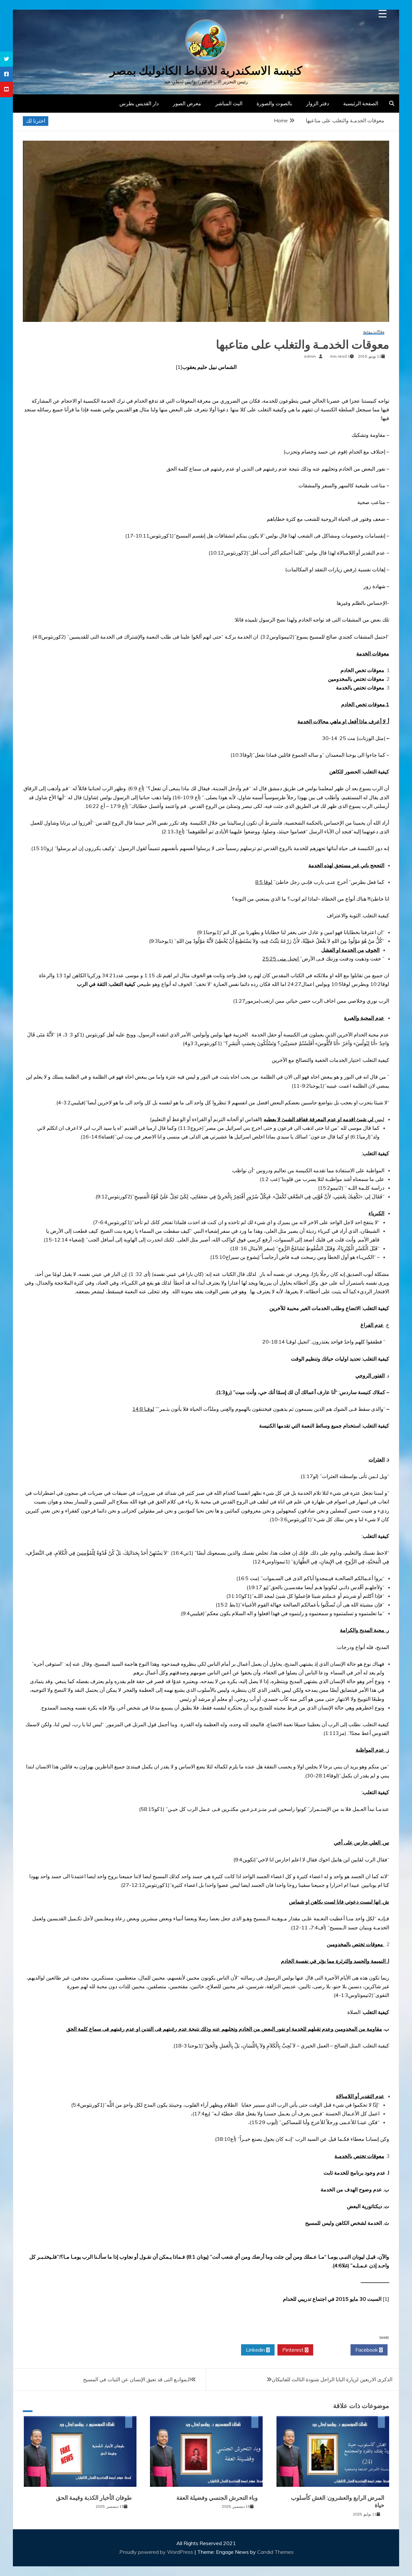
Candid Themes (275, 2552)
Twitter (330, 2350)
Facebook (367, 2350)
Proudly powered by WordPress (157, 2552)
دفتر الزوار (318, 103)
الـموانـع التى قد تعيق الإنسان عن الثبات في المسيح (137, 2379)
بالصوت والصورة (274, 103)
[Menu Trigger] (383, 14)
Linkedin (256, 2350)
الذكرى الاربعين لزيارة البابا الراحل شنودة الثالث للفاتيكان (332, 2379)
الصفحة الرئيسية (361, 103)
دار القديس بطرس (139, 103)
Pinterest (294, 2350)
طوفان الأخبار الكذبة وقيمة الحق (94, 2498)
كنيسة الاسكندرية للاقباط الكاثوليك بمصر (206, 71)
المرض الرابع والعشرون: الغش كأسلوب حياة (338, 2501)
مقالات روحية (374, 332)
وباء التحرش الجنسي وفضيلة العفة (217, 2498)
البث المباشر (229, 103)
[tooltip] (6, 59)
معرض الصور (187, 103)
